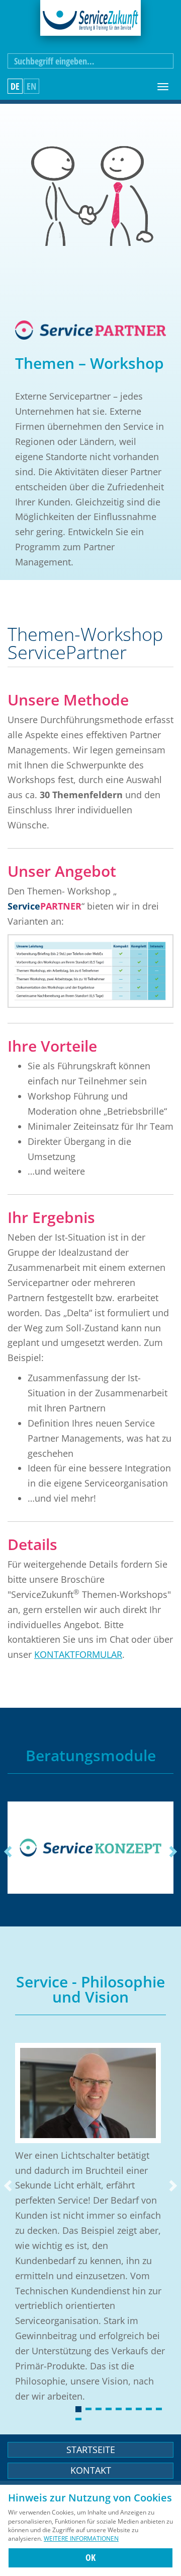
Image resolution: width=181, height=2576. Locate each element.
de (15, 86)
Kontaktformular (78, 1654)
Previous (9, 1852)
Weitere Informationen (81, 2538)
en (31, 86)
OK (90, 2557)
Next (172, 1852)
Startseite (91, 2450)
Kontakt (91, 2470)
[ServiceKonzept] (90, 1848)
